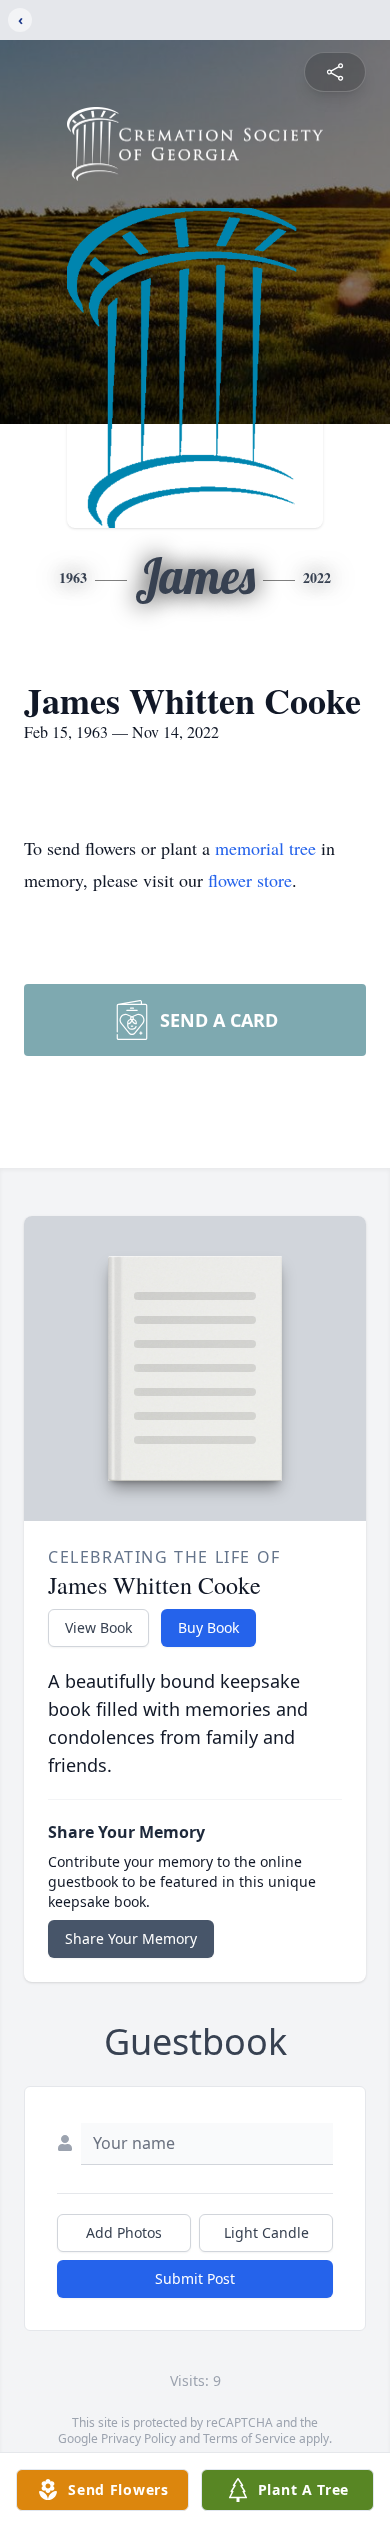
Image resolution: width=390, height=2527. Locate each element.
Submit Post (195, 2278)
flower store (250, 880)
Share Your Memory (131, 1938)
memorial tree (265, 848)
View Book (98, 1627)
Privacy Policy (138, 2438)
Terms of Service (249, 2438)
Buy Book (208, 1627)
